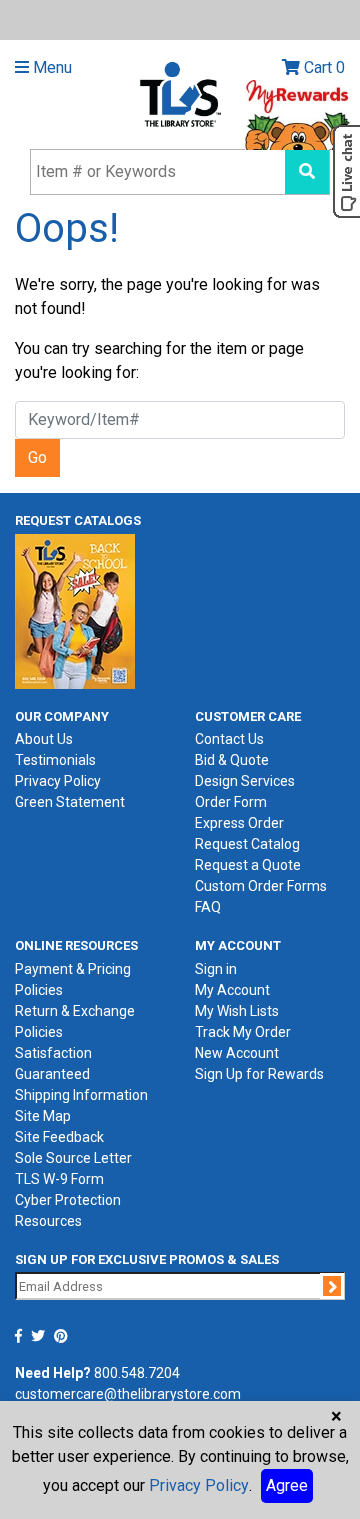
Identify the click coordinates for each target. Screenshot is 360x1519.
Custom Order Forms (261, 886)
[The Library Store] (180, 93)
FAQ (208, 907)
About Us (44, 739)
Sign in (216, 969)
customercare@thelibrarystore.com (128, 1394)
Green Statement (70, 802)
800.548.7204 (137, 1373)
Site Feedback (59, 1137)
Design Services (245, 781)
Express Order (239, 823)
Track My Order (243, 1032)
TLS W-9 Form (59, 1179)
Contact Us (229, 739)
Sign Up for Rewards (259, 1074)
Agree (287, 1485)
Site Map (43, 1116)
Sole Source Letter (73, 1158)
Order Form (231, 802)
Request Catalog (247, 844)
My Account (232, 990)
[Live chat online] (346, 171)
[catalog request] (75, 610)
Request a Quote (248, 865)
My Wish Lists (237, 1011)
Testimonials (55, 760)
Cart (322, 67)
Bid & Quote (232, 760)
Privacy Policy (58, 781)
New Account (237, 1053)
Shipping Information (81, 1095)
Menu (50, 67)
